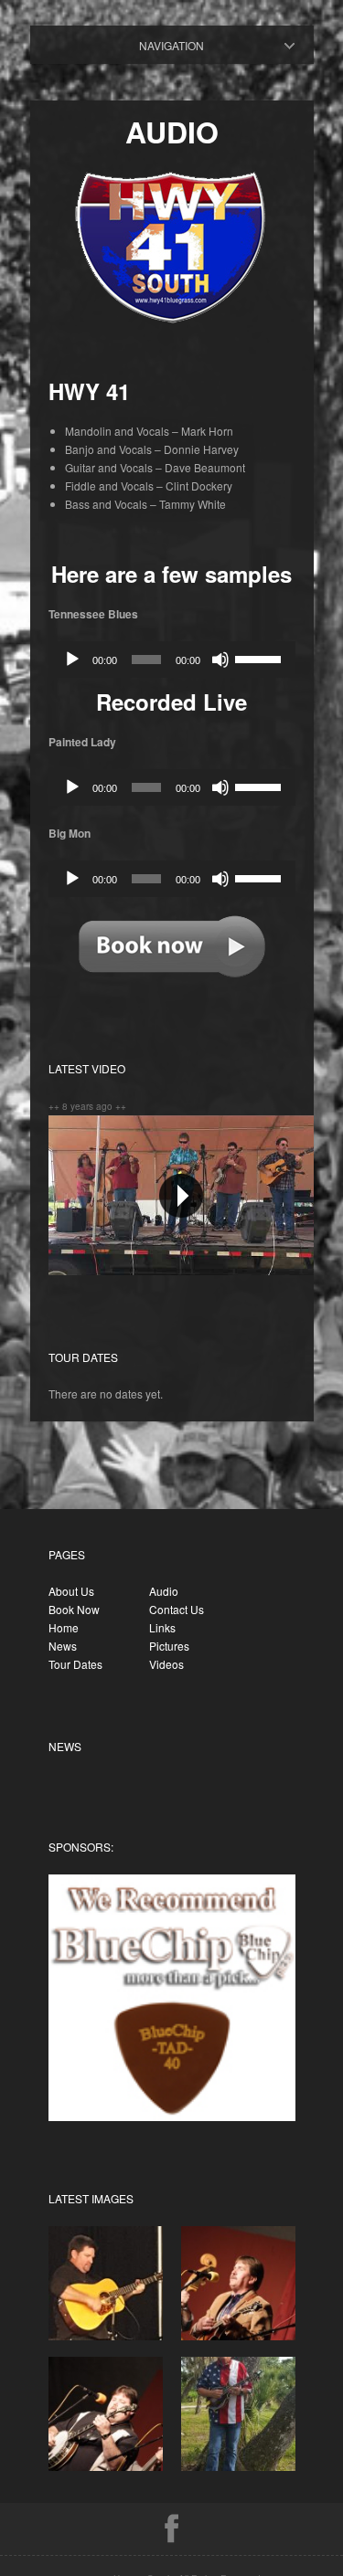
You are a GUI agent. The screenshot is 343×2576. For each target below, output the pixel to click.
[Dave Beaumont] (106, 2335)
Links (162, 1627)
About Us (71, 1591)
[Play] (72, 660)
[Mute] (220, 660)
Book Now (74, 1609)
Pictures (169, 1646)
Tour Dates (75, 1664)
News (63, 1646)
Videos (166, 1664)
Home (64, 1627)
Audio (188, 45)
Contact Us (177, 1609)
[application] (172, 660)
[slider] (261, 658)
